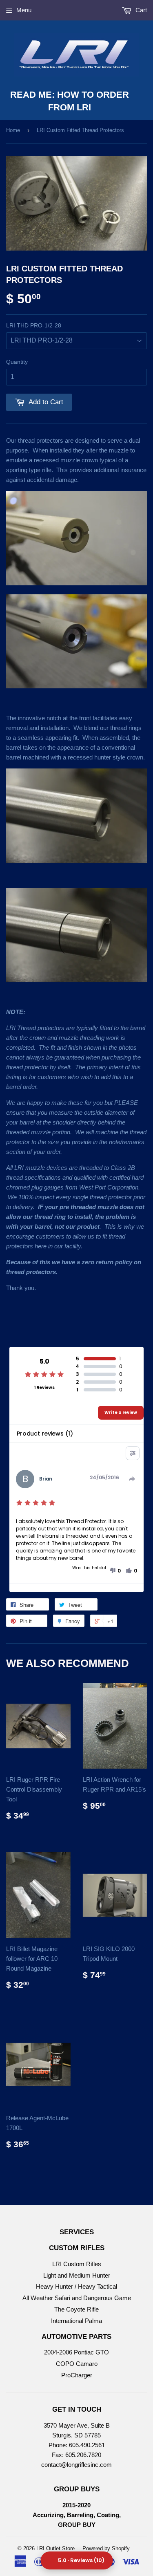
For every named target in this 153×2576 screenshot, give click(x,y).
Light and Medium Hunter (77, 2275)
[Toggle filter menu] (133, 1453)
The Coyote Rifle (76, 2309)
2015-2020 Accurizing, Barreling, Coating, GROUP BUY (77, 2515)
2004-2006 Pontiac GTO (76, 2352)
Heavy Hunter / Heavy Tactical (76, 2286)
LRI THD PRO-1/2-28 (34, 325)
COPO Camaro (77, 2364)
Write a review (121, 1412)
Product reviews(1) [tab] (45, 1434)
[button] (115, 1571)
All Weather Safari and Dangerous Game (77, 2298)
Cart (140, 10)
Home (13, 130)
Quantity (17, 362)
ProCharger (77, 2375)
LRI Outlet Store (55, 2548)
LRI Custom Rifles (77, 2264)
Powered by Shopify (106, 2548)
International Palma (76, 2321)
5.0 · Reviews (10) (81, 2560)
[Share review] (132, 1479)
